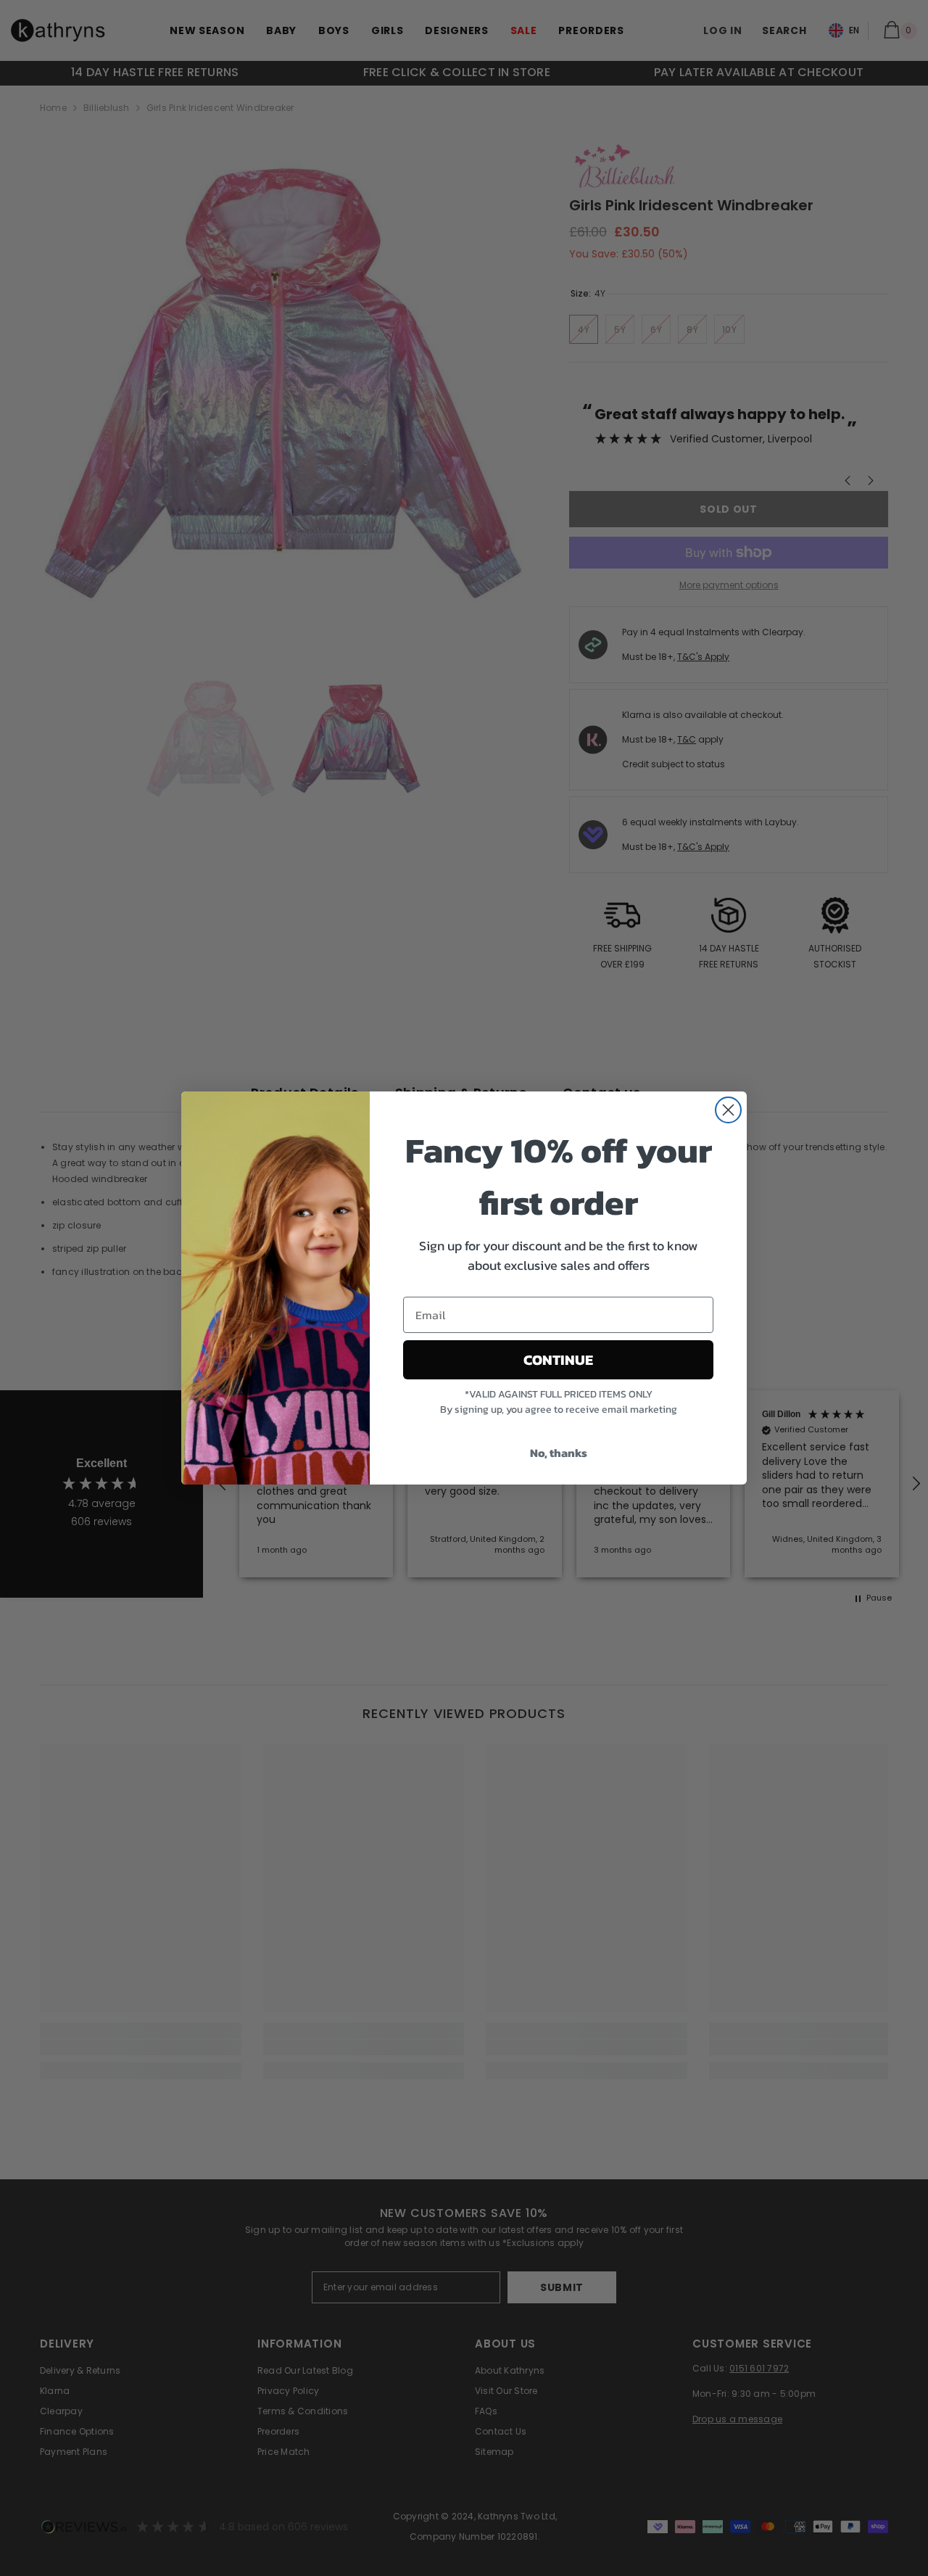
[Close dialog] (728, 1110)
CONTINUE (558, 1360)
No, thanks (559, 1453)
